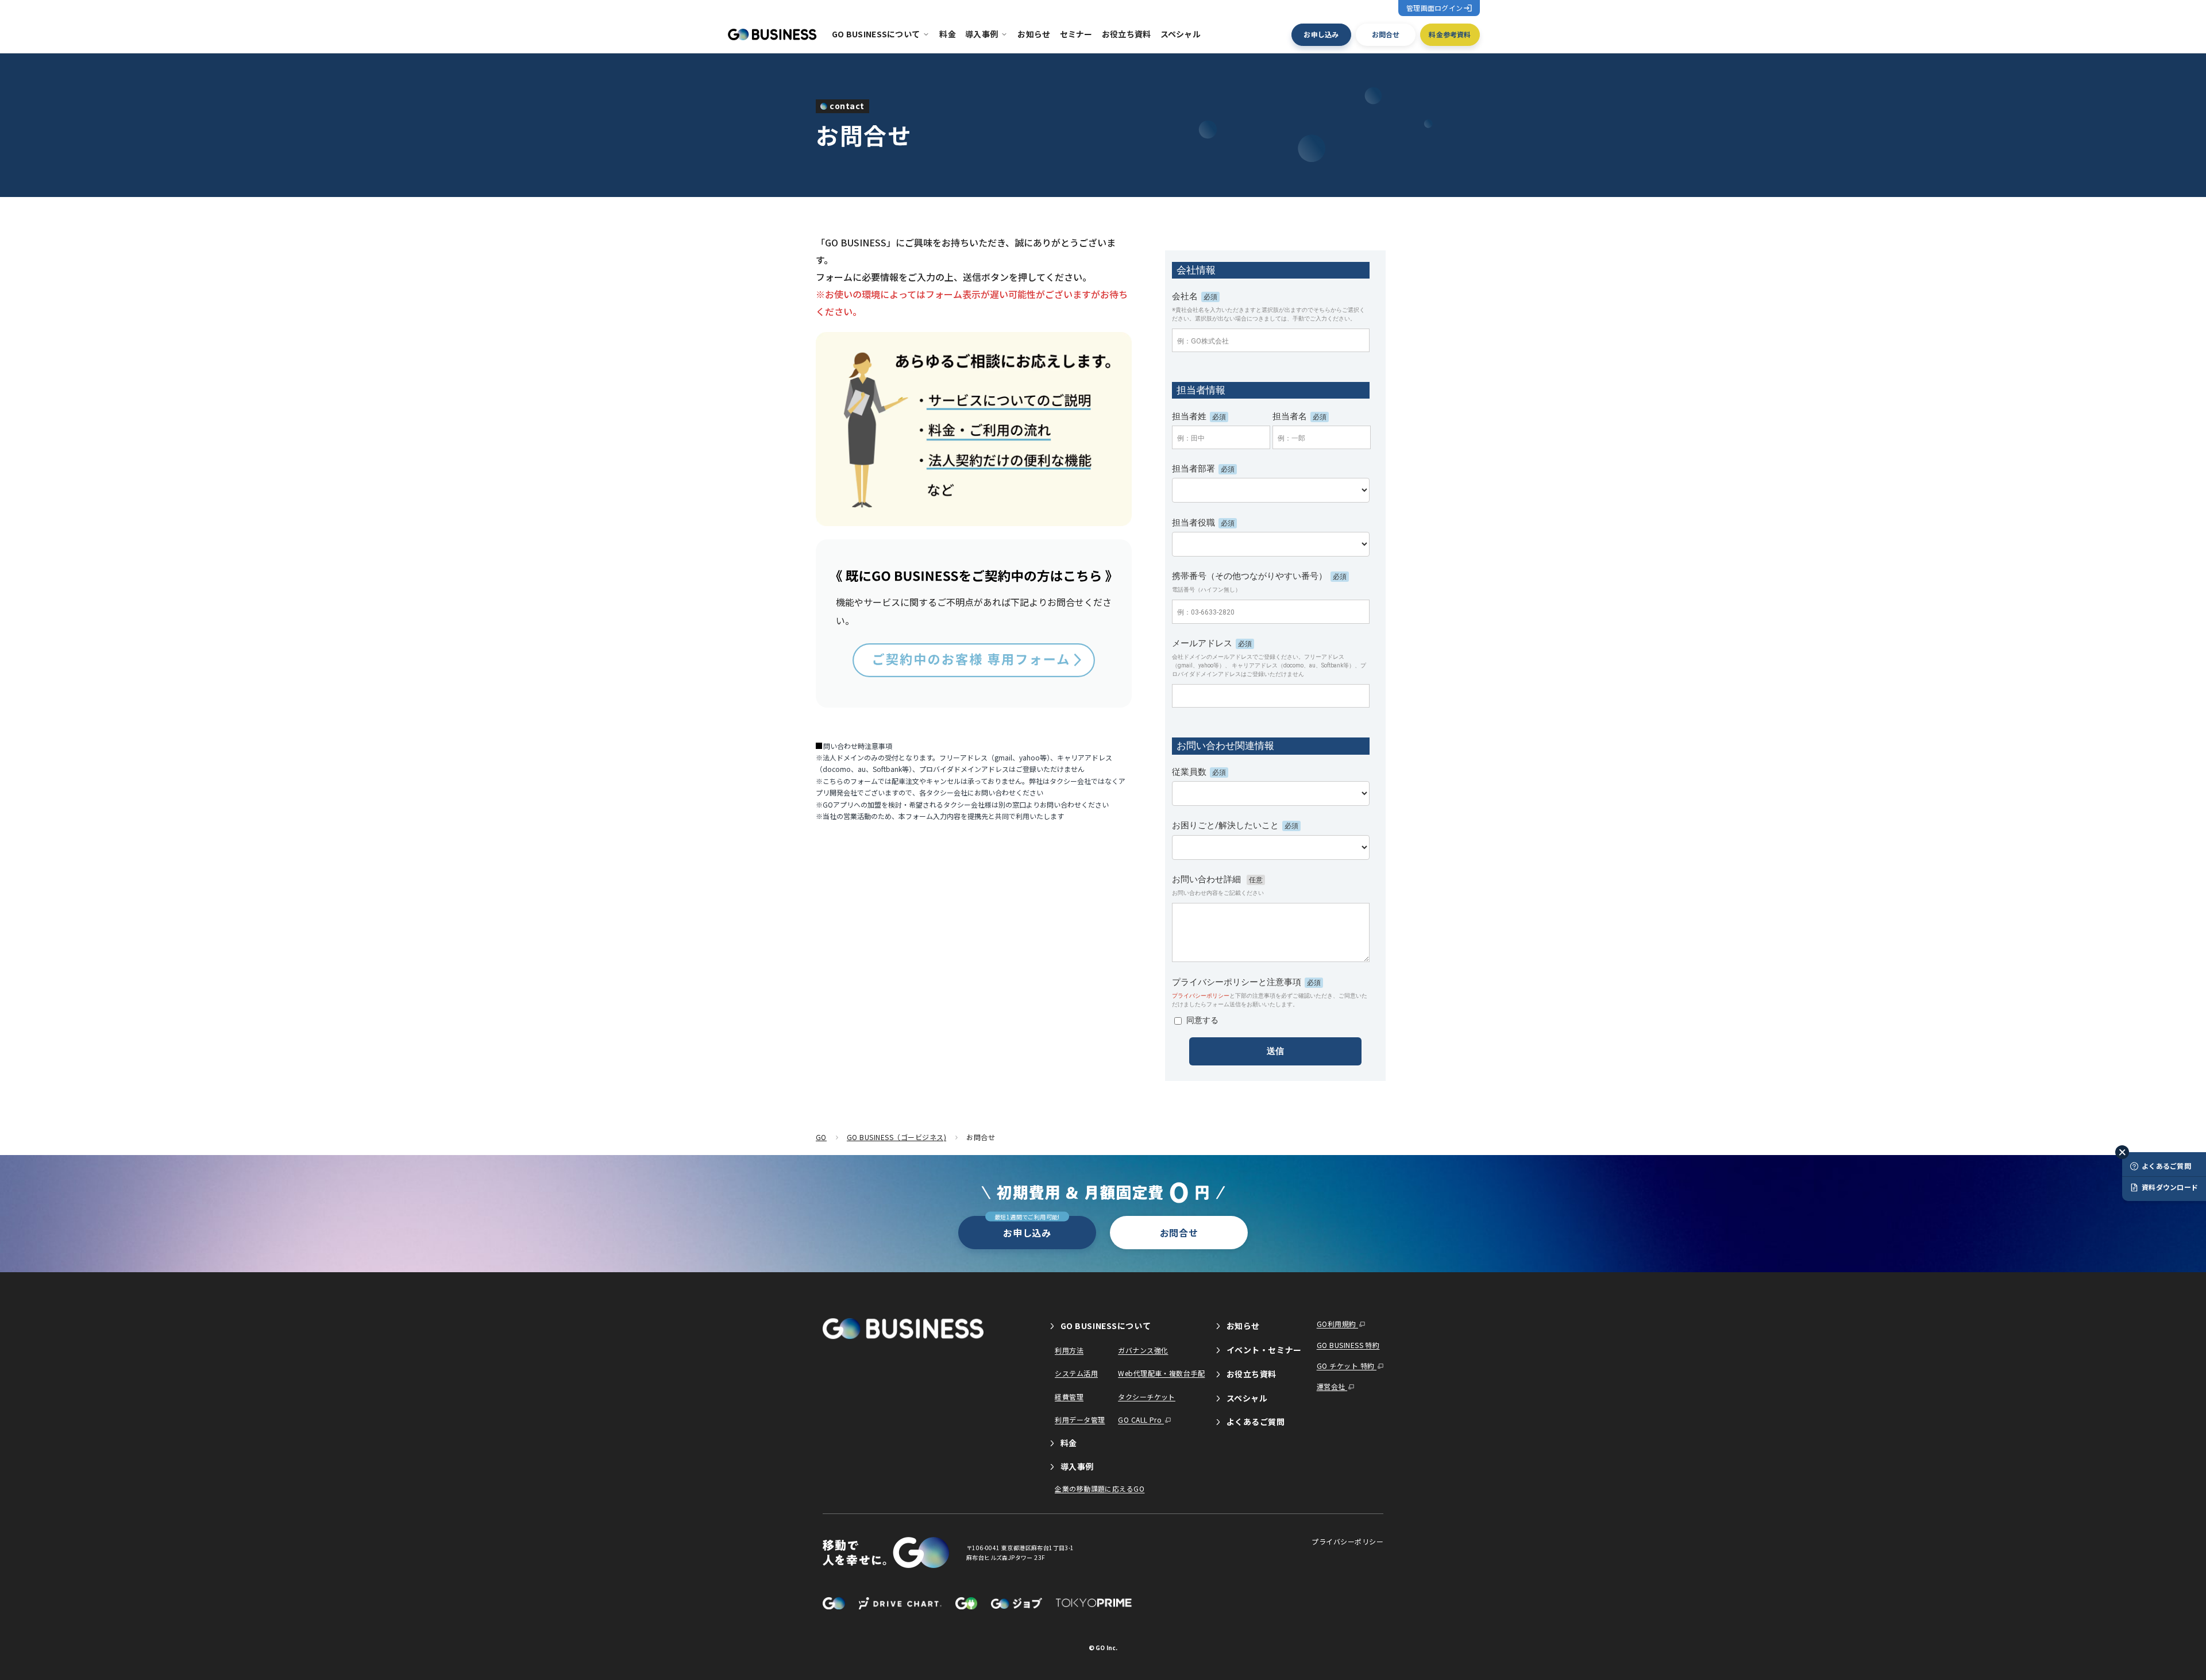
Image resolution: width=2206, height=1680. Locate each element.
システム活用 (1076, 1373)
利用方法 (1069, 1350)
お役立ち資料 (1127, 34)
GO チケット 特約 (1347, 1366)
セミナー (1076, 34)
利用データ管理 (1080, 1420)
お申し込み (1321, 34)
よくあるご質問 (1254, 1422)
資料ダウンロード (2170, 1187)
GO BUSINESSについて (876, 34)
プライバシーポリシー (1347, 1542)
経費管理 (1069, 1397)
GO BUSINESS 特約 (1348, 1345)
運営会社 (1332, 1386)
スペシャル (1181, 34)
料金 (948, 34)
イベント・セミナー (1263, 1350)
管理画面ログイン (1434, 8)
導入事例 (981, 34)
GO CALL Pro (1141, 1420)
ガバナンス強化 (1143, 1350)
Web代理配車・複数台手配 (1161, 1373)
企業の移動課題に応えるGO (1100, 1488)
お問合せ (1386, 34)
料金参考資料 (1450, 34)
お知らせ (1034, 34)
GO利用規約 (1337, 1324)
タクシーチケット (1147, 1397)
